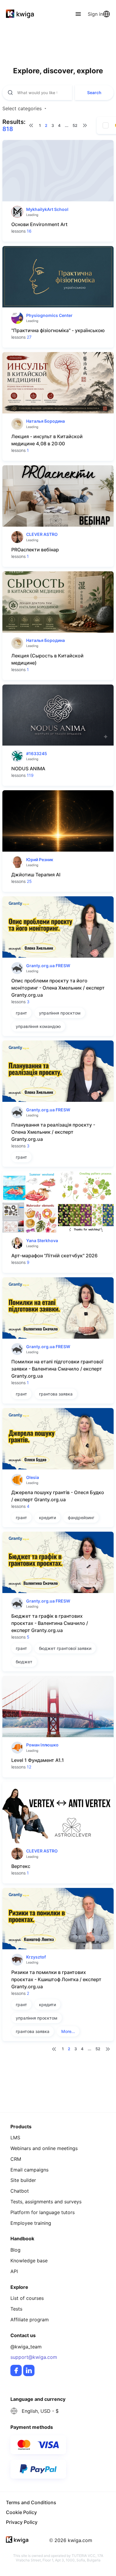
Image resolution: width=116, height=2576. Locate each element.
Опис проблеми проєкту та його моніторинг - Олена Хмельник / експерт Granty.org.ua (58, 988)
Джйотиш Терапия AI (36, 875)
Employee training (31, 2223)
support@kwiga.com (34, 2357)
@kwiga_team (26, 2347)
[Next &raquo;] (85, 125)
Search (94, 92)
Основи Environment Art (39, 224)
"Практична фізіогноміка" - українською (58, 330)
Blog (15, 2250)
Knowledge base (29, 2261)
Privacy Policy (22, 2522)
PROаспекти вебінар (35, 550)
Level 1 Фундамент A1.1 (38, 1760)
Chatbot (20, 2191)
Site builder (23, 2180)
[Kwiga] (20, 14)
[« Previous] (31, 125)
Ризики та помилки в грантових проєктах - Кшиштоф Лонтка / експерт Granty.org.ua (56, 1979)
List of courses (27, 2298)
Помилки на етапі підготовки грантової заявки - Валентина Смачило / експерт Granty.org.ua (57, 1369)
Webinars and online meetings (44, 2148)
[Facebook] (16, 2370)
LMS (15, 2138)
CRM (16, 2159)
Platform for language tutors (43, 2212)
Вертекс (21, 1866)
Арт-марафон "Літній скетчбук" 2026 (54, 1256)
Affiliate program (30, 2320)
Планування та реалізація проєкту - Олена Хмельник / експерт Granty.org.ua (53, 1132)
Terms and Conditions (31, 2502)
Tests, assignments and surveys (46, 2202)
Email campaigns (29, 2170)
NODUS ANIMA (28, 769)
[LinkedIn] (29, 2370)
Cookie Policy (21, 2512)
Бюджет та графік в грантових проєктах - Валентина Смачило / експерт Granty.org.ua (50, 1623)
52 (75, 125)
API (14, 2271)
